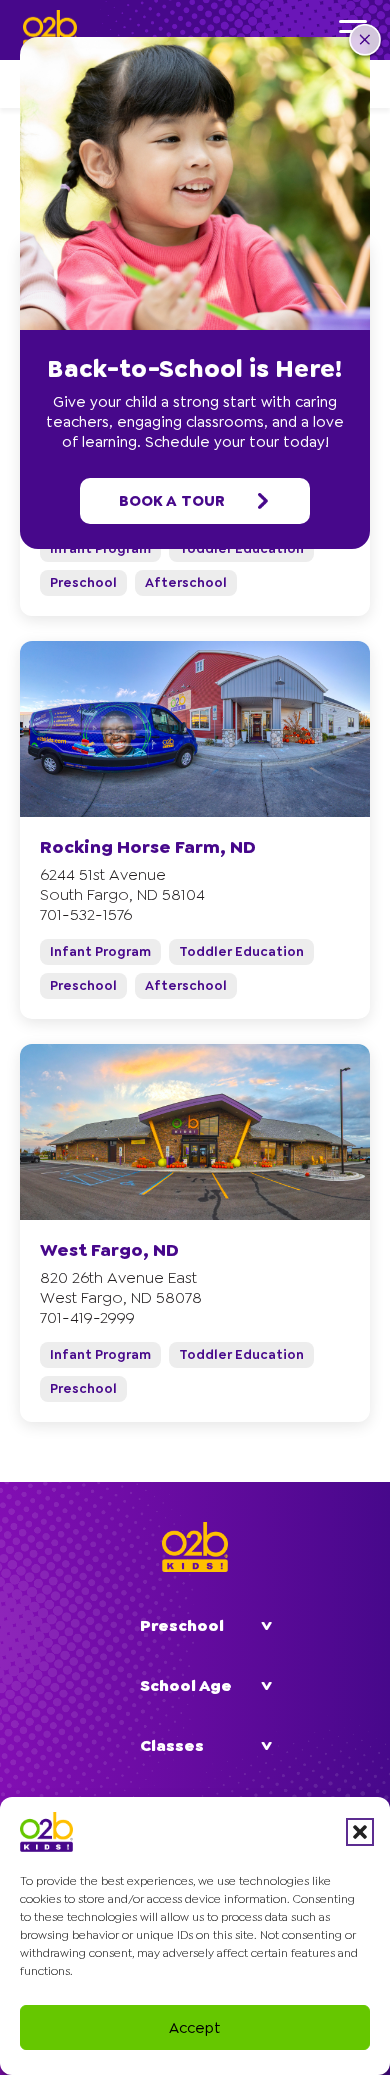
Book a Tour (172, 501)
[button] (360, 1832)
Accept (195, 2028)
